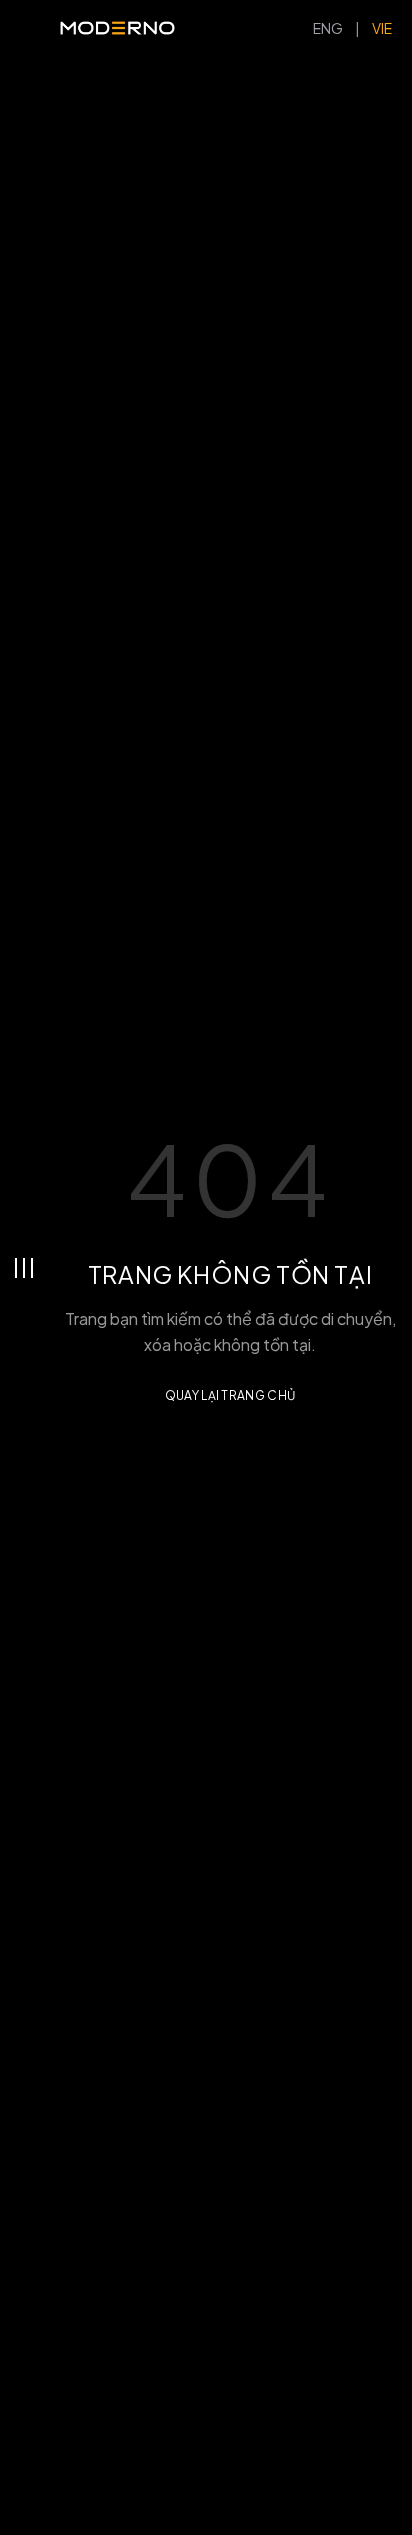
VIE (382, 28)
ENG (328, 28)
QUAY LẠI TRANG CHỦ (230, 1395)
